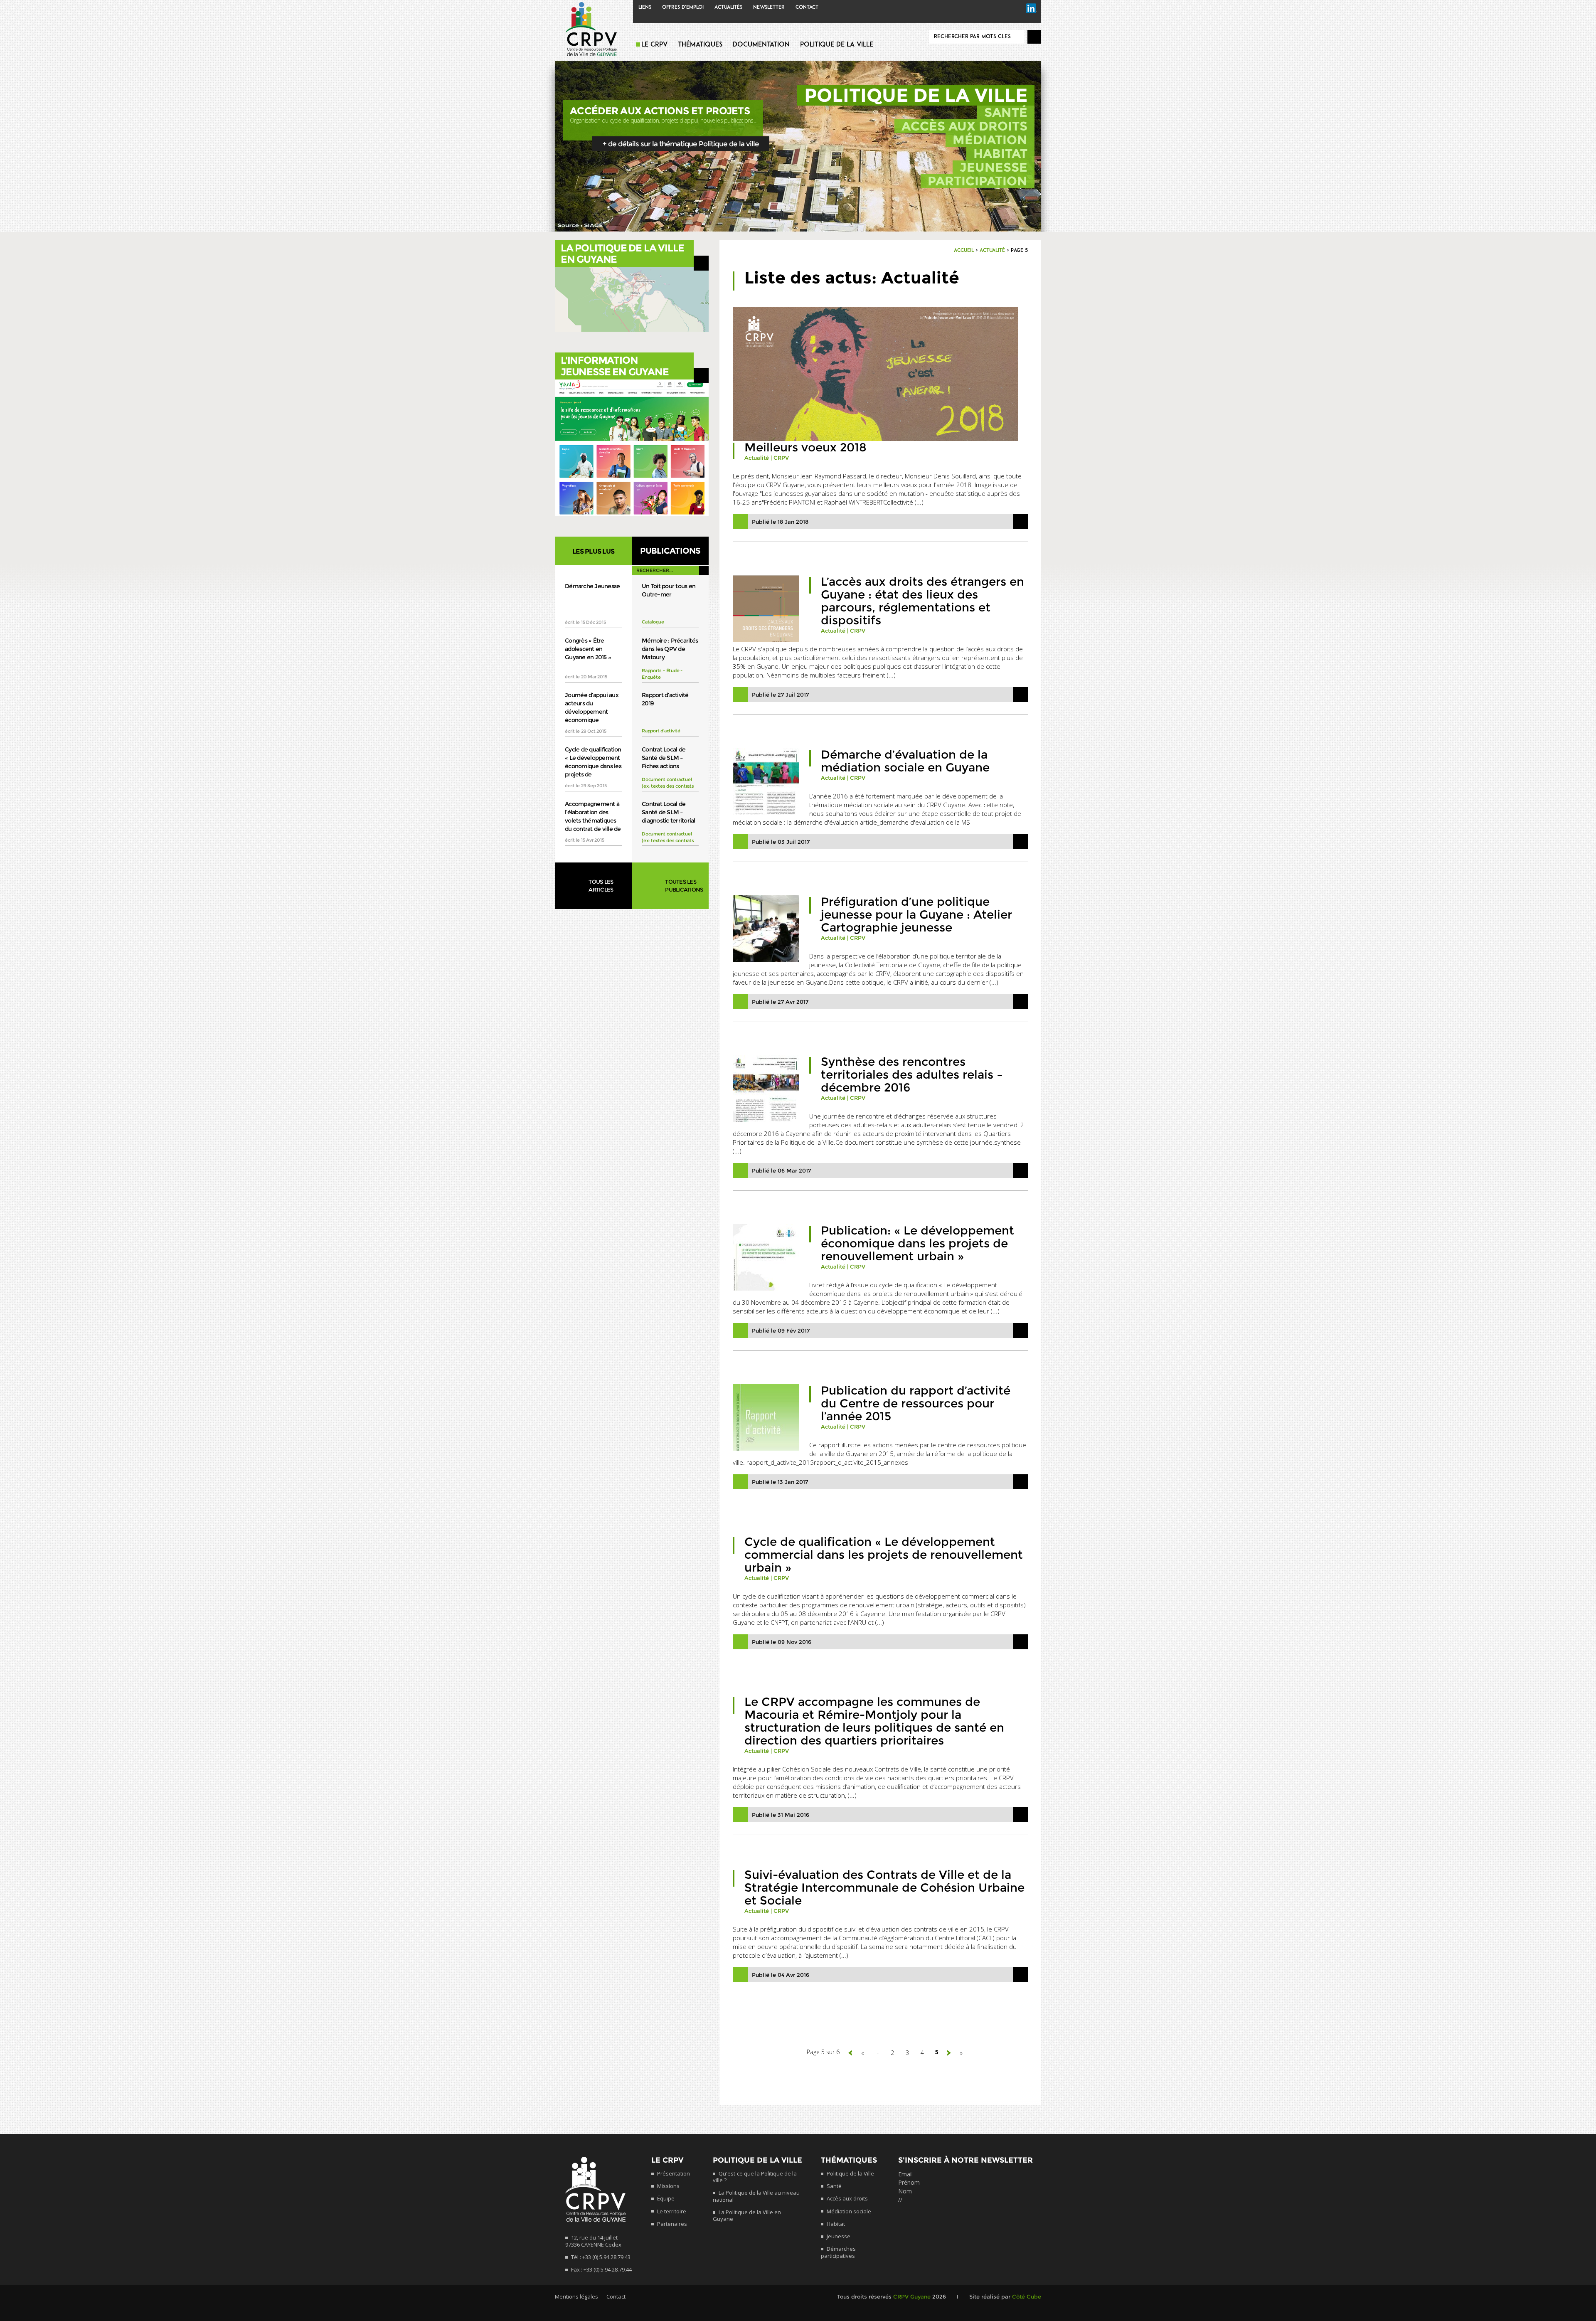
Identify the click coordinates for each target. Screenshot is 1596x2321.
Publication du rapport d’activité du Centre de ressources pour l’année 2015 (916, 1403)
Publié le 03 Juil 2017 (781, 842)
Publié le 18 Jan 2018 (780, 522)
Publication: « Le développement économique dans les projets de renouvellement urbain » (917, 1243)
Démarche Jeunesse (592, 586)
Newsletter (769, 7)
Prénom (909, 2182)
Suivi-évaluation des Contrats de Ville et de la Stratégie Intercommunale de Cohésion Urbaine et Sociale (884, 1887)
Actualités (728, 7)
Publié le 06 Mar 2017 (781, 1170)
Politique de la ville (916, 95)
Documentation (761, 45)
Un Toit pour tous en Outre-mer (669, 590)
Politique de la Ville (837, 45)
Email (905, 2174)
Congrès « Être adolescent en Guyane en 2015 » (588, 649)
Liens (645, 7)
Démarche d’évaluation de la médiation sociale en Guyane (905, 761)
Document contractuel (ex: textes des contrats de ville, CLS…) (668, 786)
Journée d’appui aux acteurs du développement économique (592, 707)
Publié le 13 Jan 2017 (780, 1482)
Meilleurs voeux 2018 (805, 447)
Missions (668, 2186)
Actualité (992, 251)
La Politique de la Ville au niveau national (756, 2196)
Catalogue (653, 622)
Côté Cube (1027, 2296)
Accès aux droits (964, 126)
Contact (807, 7)
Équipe (666, 2198)
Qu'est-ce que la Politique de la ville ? (755, 2177)
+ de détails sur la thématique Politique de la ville (681, 144)
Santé (1006, 112)
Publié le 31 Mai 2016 (781, 1815)
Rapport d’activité (661, 731)
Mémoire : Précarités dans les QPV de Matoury (670, 649)
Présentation (674, 2173)
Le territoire (672, 2211)
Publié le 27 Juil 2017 (780, 695)
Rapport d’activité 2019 (665, 699)
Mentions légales (576, 2296)
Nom (905, 2191)
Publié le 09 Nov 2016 (782, 1642)
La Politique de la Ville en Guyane (747, 2215)
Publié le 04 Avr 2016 (781, 1975)
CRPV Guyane (912, 2296)
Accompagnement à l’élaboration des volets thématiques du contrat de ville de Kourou (593, 817)
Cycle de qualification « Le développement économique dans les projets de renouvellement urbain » (593, 762)
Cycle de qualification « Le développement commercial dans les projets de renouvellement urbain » (884, 1555)
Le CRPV (654, 45)
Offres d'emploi (683, 7)
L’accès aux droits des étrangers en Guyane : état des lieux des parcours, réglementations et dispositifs (922, 601)
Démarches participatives (838, 2252)
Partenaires (672, 2224)
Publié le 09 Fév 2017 (781, 1331)
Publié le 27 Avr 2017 (780, 1002)
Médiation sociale (849, 2211)
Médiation (990, 140)
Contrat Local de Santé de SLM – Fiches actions (664, 758)
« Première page (850, 2053)
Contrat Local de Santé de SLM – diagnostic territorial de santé (669, 812)
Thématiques (700, 45)
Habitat (1000, 154)
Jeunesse (994, 167)
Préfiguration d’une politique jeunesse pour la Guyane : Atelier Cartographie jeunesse (916, 914)
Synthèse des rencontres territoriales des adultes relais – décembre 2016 (912, 1074)
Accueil (964, 251)
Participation (978, 181)
